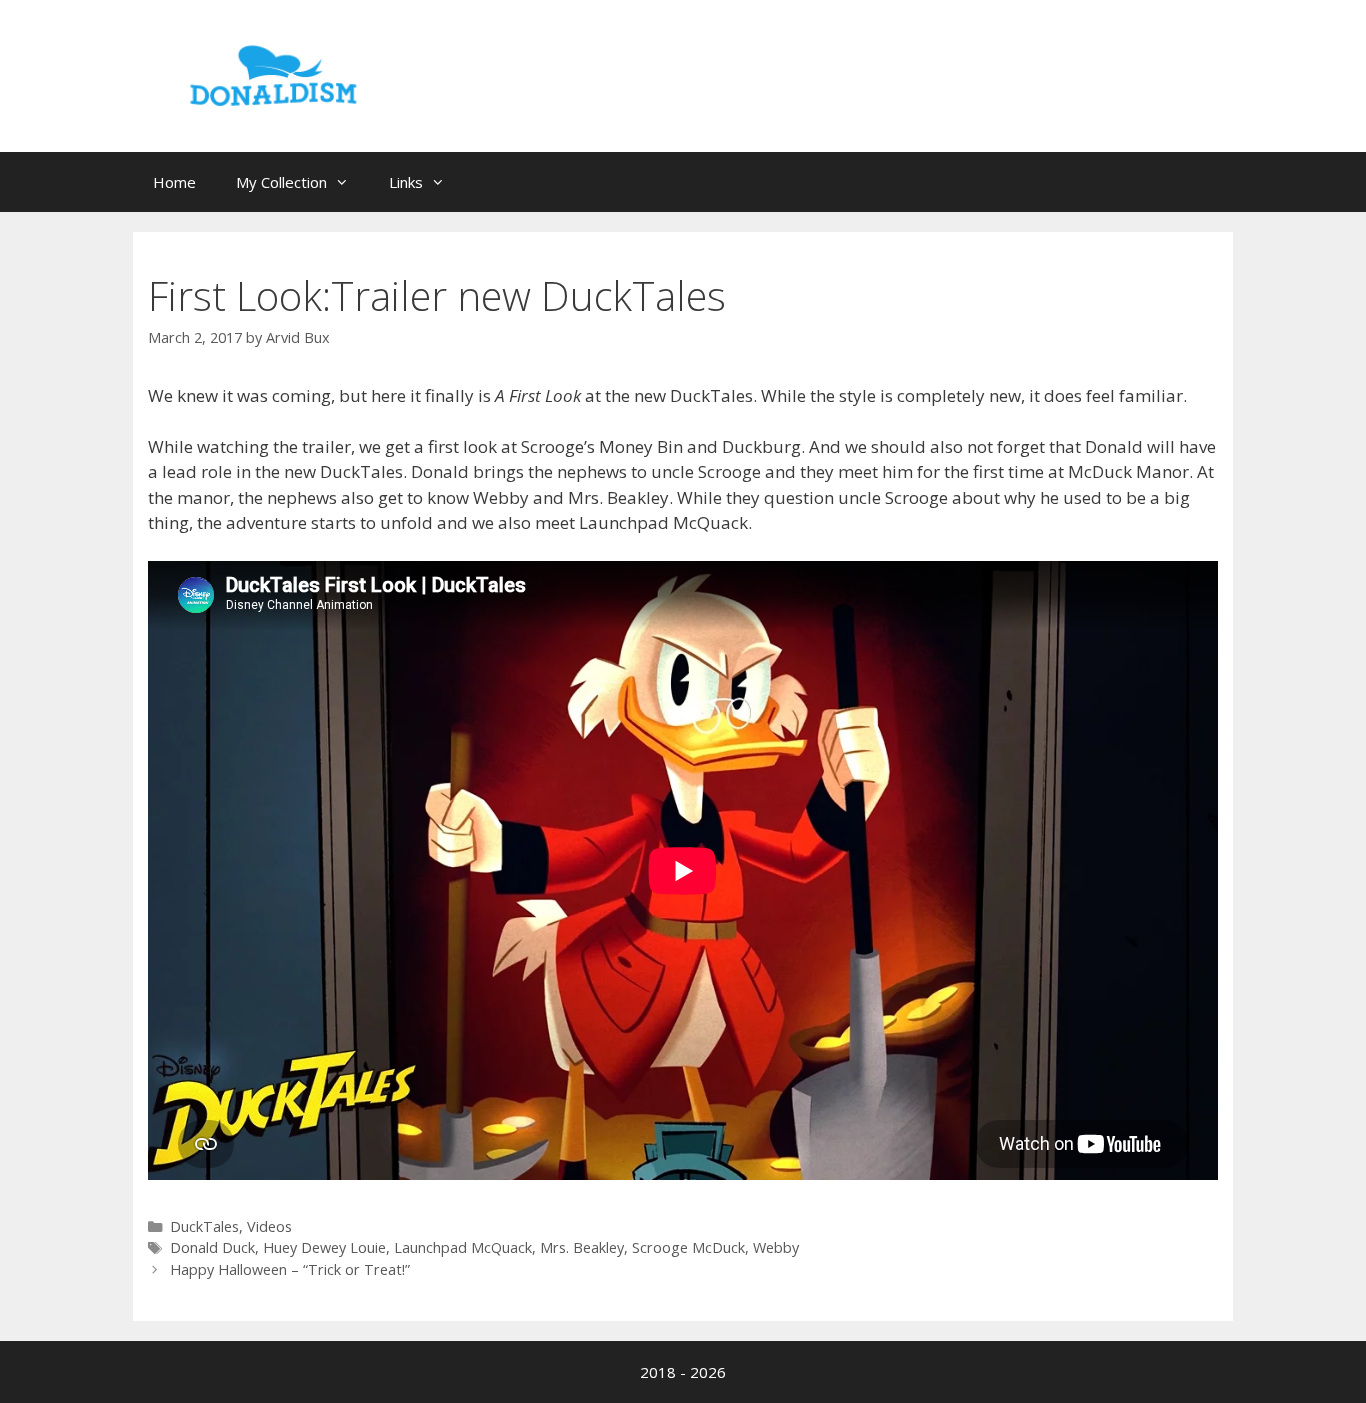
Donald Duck (212, 1247)
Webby (776, 1247)
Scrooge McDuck (688, 1247)
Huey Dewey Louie (324, 1247)
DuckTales (204, 1226)
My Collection (281, 182)
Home (174, 182)
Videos (269, 1226)
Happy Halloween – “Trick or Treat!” (290, 1269)
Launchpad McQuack (463, 1247)
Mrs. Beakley (582, 1247)
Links (406, 182)
